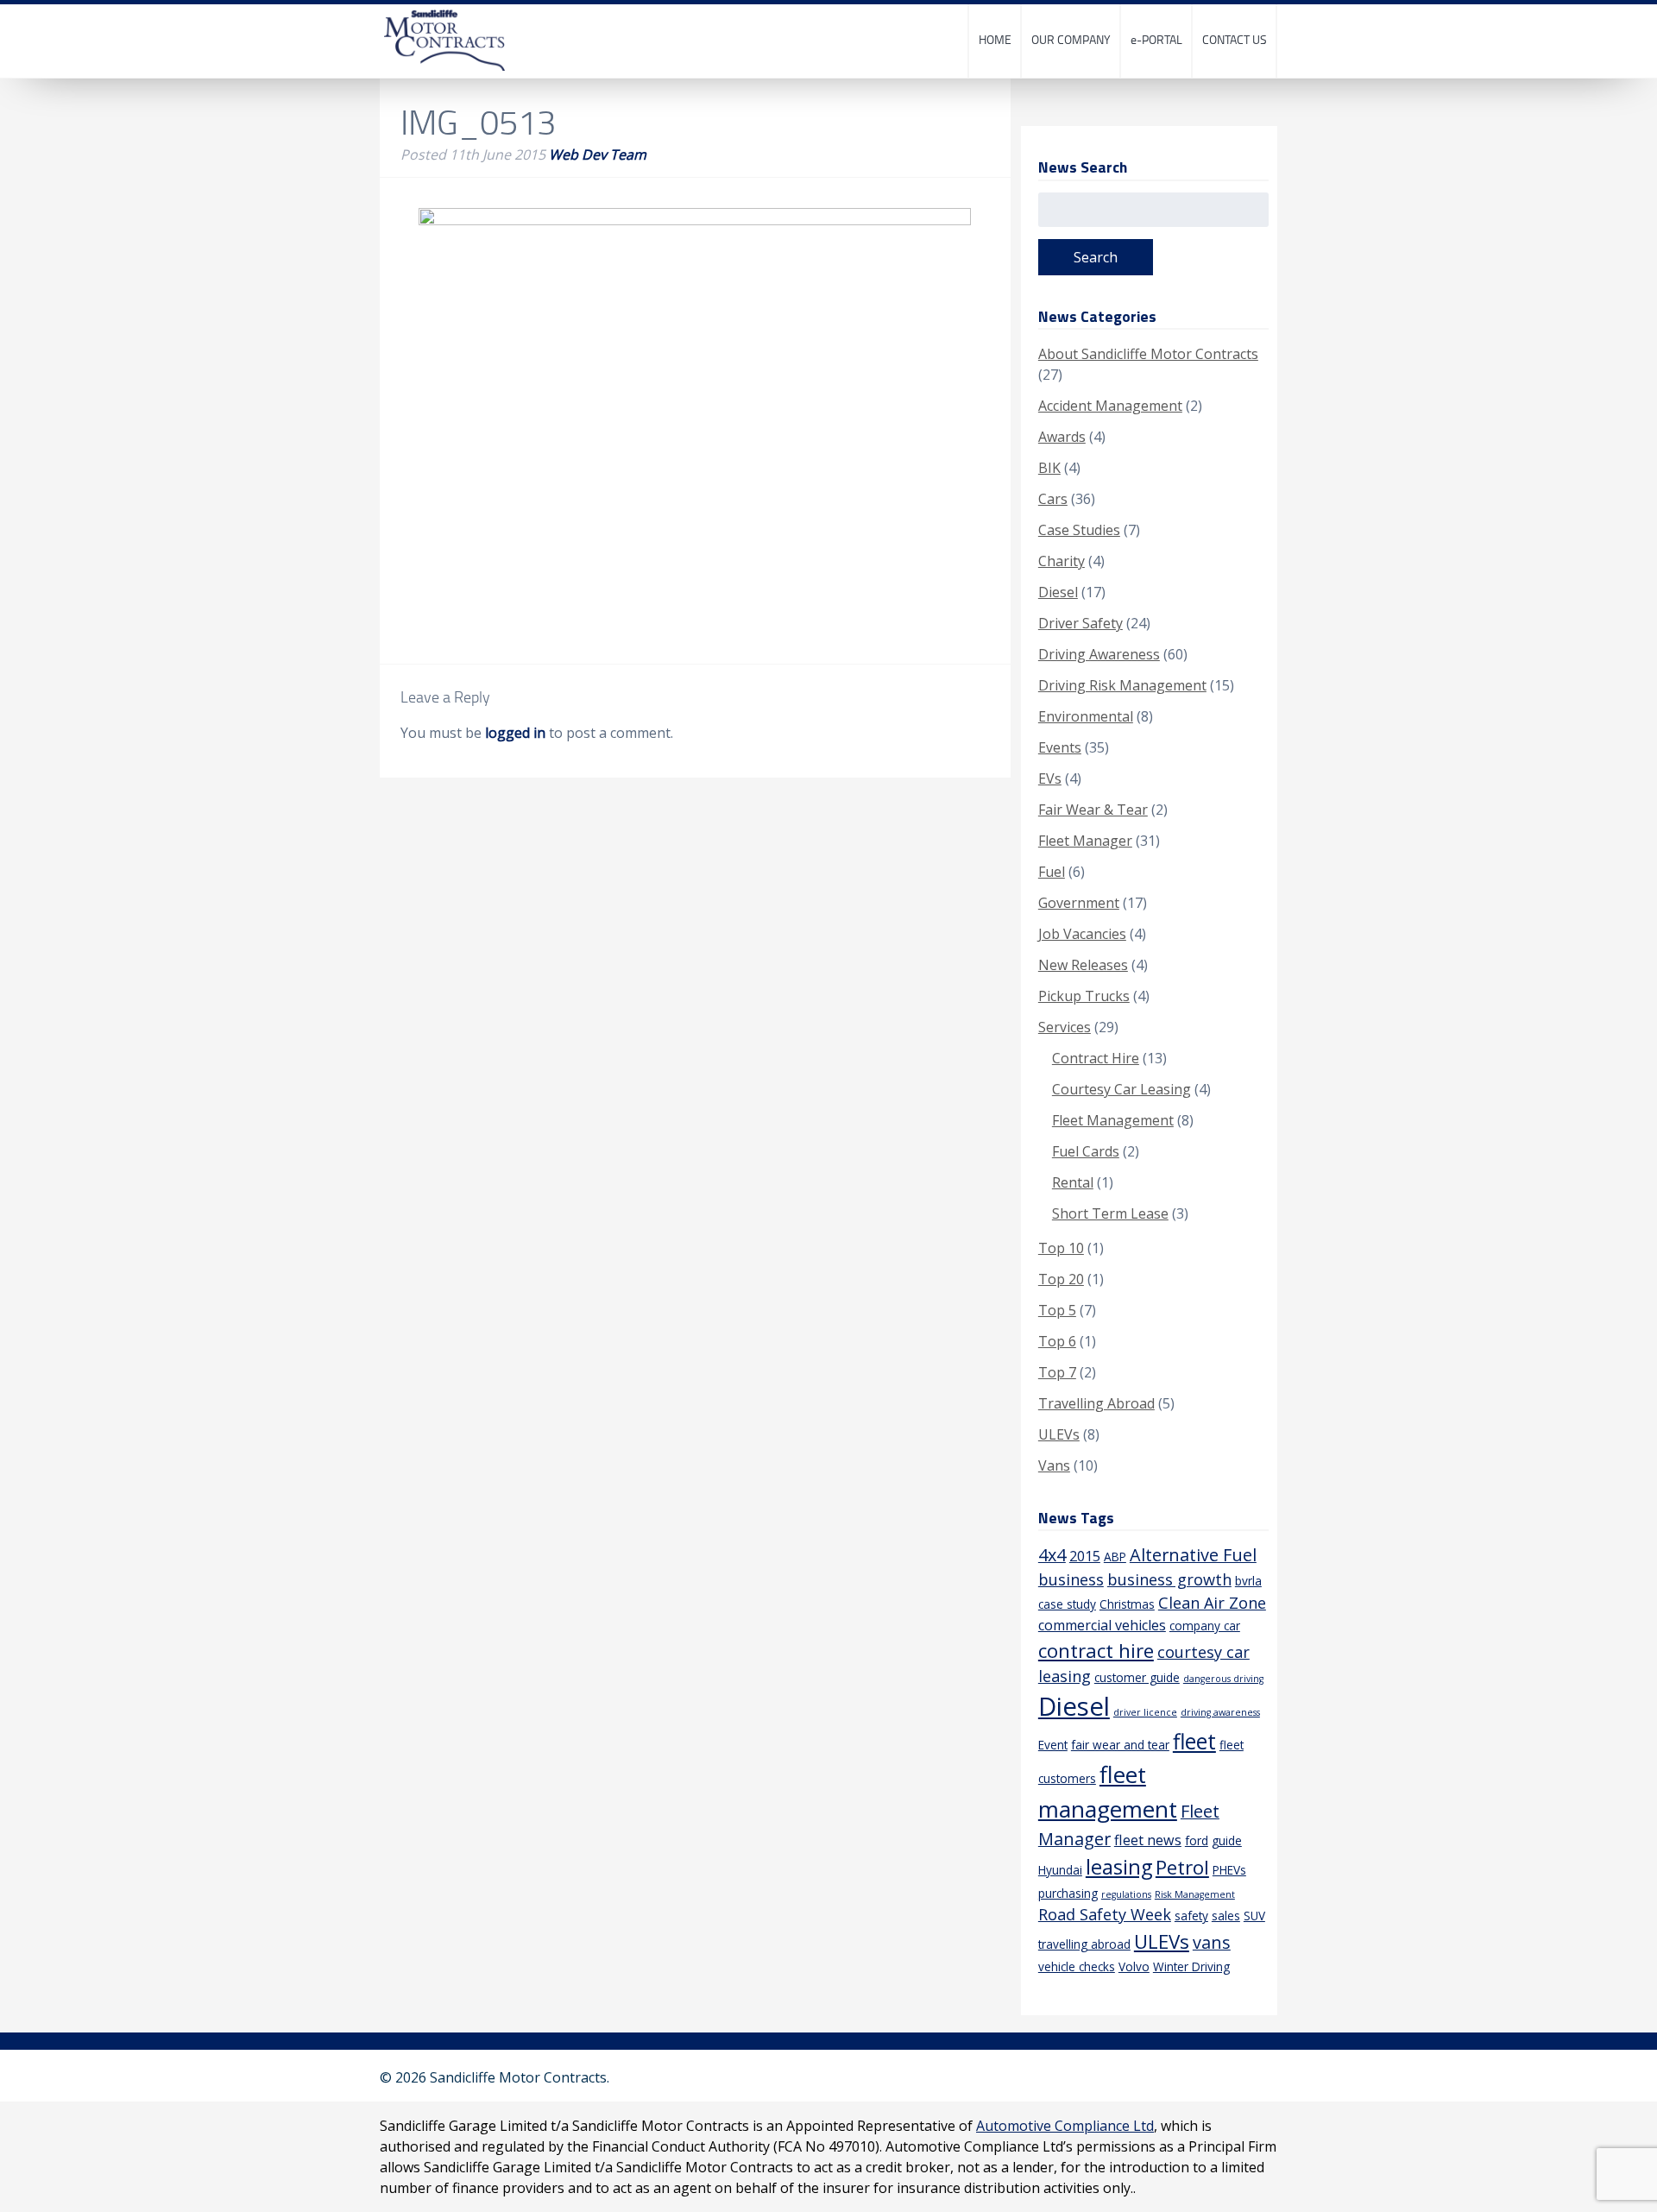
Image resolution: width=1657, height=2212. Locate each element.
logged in (515, 733)
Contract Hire (1096, 1058)
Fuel (1052, 872)
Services (1065, 1027)
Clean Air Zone (1212, 1603)
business (1071, 1579)
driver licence (1145, 1712)
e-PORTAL (1156, 39)
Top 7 (1057, 1372)
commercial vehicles (1102, 1625)
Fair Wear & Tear (1093, 810)
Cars (1053, 499)
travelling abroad (1084, 1944)
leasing (1119, 1867)
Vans (1054, 1465)
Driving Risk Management (1122, 685)
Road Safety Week (1105, 1914)
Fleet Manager (1085, 841)
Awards (1062, 437)
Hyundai (1060, 1870)
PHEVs (1229, 1870)
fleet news (1148, 1840)
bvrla (1248, 1581)
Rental (1073, 1182)
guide (1227, 1840)
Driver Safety (1081, 623)
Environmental (1086, 716)
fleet (1194, 1741)
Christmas (1127, 1604)
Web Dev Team (598, 154)
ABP (1115, 1557)
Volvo (1134, 1966)
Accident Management (1110, 406)
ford (1197, 1840)
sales (1226, 1916)
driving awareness (1220, 1712)
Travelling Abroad (1096, 1403)
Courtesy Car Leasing (1121, 1089)
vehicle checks (1077, 1966)
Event (1053, 1745)
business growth (1169, 1579)
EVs (1050, 778)
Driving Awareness (1099, 654)
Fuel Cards (1086, 1151)
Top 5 (1057, 1310)
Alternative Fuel (1193, 1555)
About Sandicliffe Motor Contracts (1148, 354)
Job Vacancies (1082, 934)
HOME (995, 39)
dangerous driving (1223, 1679)
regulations (1126, 1894)
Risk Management (1195, 1894)
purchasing (1068, 1893)
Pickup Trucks (1084, 996)
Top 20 (1061, 1279)
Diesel (1058, 592)
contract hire (1096, 1651)
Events (1060, 747)
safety (1191, 1916)
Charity (1062, 561)
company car (1205, 1626)
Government (1079, 903)
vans (1212, 1942)
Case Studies (1079, 530)
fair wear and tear (1120, 1745)
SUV (1254, 1916)
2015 (1085, 1556)
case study (1067, 1604)
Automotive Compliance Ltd (1065, 2126)
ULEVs (1059, 1434)
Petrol (1182, 1867)
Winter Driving (1191, 1966)
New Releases (1083, 965)
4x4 (1052, 1555)
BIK (1049, 468)
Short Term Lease (1110, 1213)
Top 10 (1061, 1248)
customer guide (1137, 1677)
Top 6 (1057, 1341)
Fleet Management (1113, 1120)
